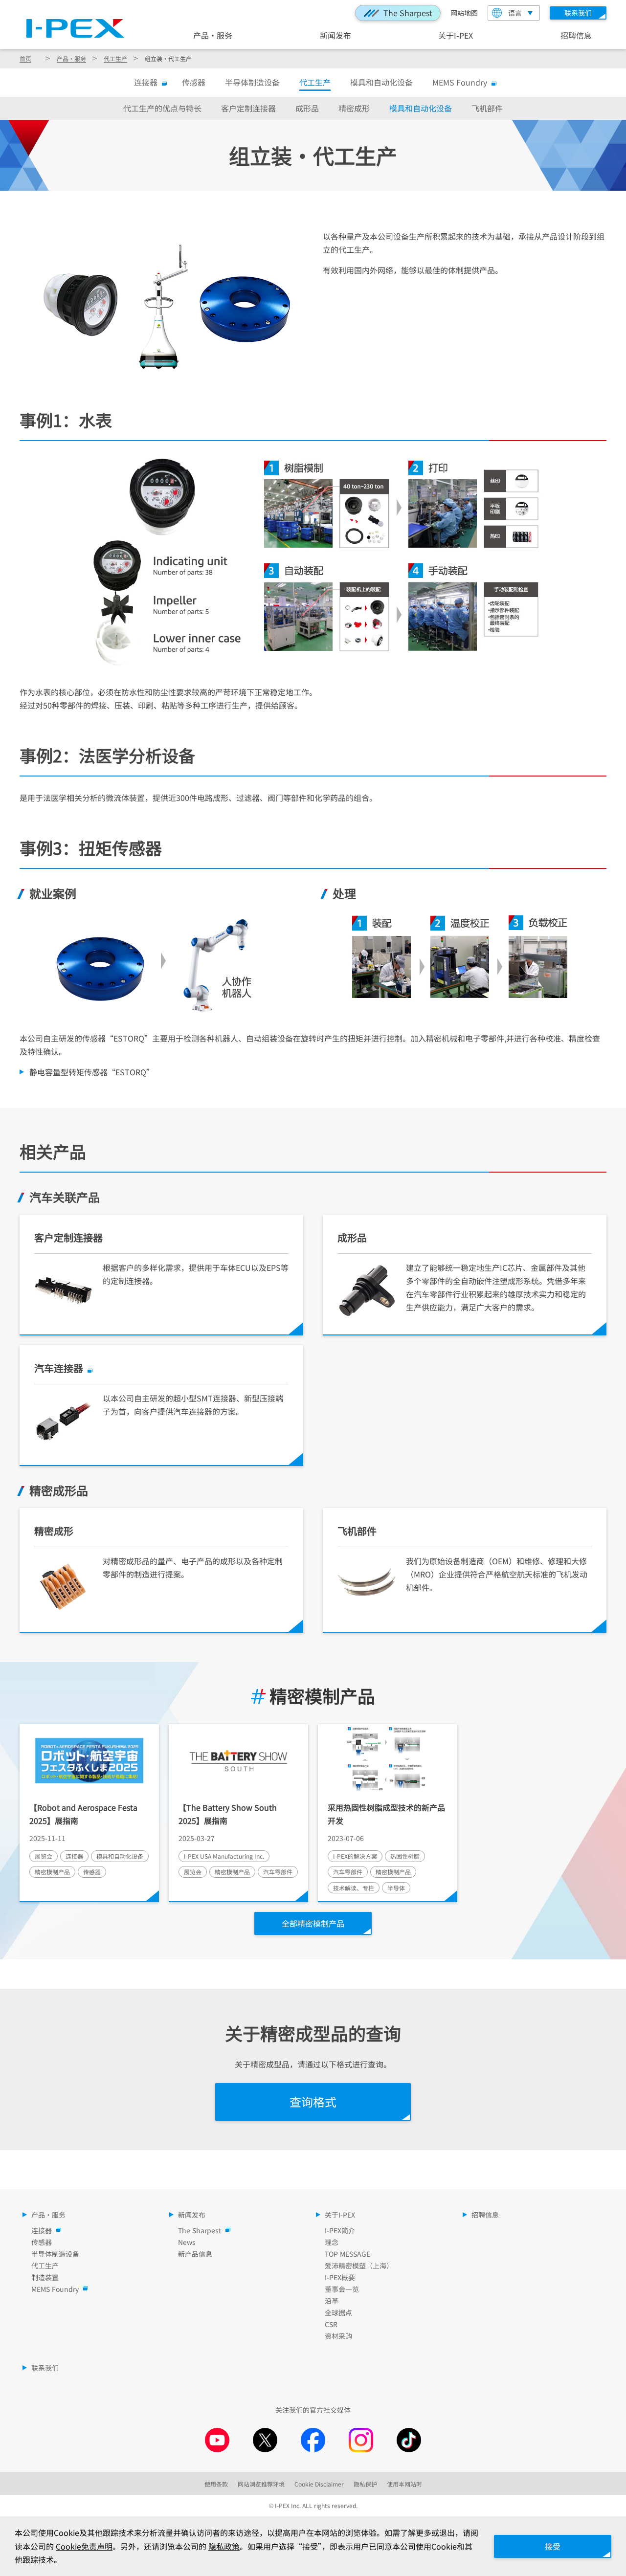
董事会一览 (342, 2289)
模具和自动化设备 (381, 82)
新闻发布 (335, 35)
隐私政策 (224, 2546)
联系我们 (45, 2368)
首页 (25, 58)
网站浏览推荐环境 (261, 2484)
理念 (332, 2242)
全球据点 (338, 2312)
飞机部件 (487, 108)
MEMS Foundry (460, 82)
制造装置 (45, 2277)
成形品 (307, 108)
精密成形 (354, 108)
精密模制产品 (322, 1696)
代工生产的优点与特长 (162, 108)
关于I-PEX (456, 35)
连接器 (146, 82)
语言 (515, 13)
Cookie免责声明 (84, 2546)
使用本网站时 (404, 2484)
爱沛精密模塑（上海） (359, 2265)
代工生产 (115, 58)
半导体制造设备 (252, 82)
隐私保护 (365, 2484)
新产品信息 (195, 2254)
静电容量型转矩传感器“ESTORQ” (92, 1072)
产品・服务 (213, 35)
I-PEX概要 (340, 2277)
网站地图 (464, 13)
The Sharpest (408, 13)
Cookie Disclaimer (319, 2484)
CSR (331, 2324)
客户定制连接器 (248, 108)
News (187, 2242)
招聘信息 (576, 35)
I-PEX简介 (340, 2230)
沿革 (332, 2301)
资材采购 (338, 2336)
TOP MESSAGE (347, 2254)
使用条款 (216, 2484)
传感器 (194, 82)
